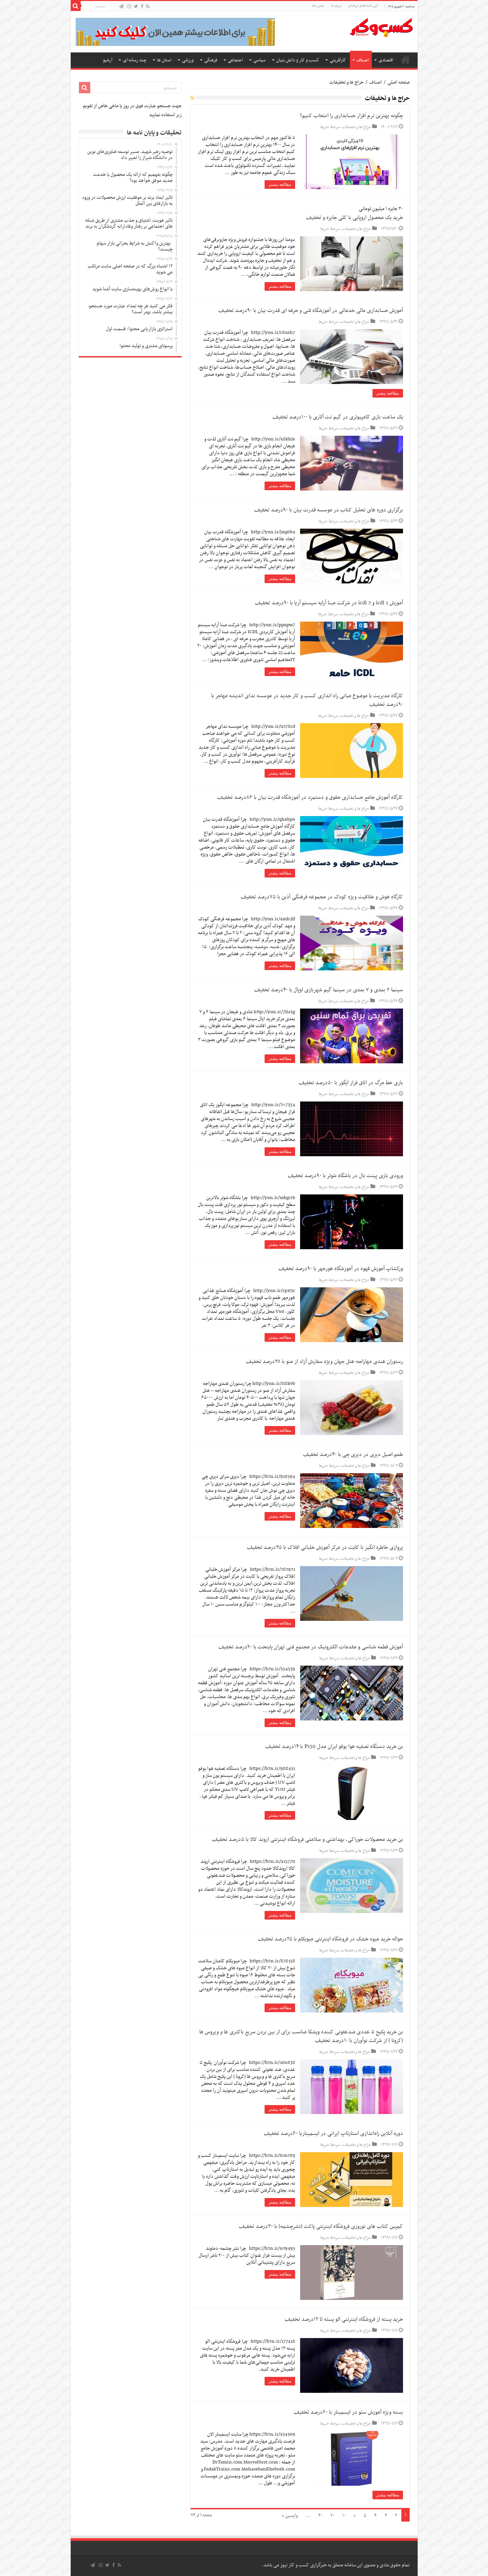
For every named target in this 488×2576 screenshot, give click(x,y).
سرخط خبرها (330, 127)
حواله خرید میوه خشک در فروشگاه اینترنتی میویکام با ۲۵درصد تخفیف (330, 1939)
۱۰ (344, 2516)
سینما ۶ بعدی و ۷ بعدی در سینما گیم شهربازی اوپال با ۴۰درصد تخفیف (329, 990)
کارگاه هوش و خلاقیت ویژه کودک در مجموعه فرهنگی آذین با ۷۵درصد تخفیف (322, 897)
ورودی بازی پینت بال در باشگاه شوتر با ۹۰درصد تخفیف (345, 1176)
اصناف (363, 60)
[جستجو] (76, 6)
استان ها (164, 60)
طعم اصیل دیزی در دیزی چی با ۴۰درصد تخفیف (353, 1455)
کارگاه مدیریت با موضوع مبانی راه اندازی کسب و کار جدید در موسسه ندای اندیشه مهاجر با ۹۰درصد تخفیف (307, 700)
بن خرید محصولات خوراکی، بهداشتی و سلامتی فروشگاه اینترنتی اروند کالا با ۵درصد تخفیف (308, 1840)
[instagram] (129, 7)
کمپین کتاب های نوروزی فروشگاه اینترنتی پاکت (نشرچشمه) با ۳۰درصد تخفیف (321, 2227)
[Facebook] (142, 7)
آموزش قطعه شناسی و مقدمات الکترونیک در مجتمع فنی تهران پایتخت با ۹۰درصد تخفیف (311, 1647)
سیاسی (259, 60)
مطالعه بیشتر (280, 185)
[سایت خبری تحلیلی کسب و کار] (381, 26)
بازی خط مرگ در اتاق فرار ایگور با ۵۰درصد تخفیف (351, 1083)
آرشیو (108, 60)
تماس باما (318, 6)
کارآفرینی (338, 60)
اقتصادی (386, 60)
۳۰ (320, 2516)
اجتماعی (235, 60)
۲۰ (332, 2516)
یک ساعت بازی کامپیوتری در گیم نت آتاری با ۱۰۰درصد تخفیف (338, 417)
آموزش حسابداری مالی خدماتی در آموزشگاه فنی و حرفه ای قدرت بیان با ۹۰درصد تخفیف (311, 311)
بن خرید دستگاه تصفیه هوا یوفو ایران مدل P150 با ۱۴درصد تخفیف (334, 1747)
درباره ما (336, 6)
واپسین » (290, 2516)
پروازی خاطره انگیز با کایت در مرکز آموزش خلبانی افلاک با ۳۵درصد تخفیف (325, 1548)
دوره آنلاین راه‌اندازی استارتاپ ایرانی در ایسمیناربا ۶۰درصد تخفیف (333, 2134)
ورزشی (188, 60)
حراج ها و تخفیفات (357, 127)
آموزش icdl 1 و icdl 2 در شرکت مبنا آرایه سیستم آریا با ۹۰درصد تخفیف (329, 603)
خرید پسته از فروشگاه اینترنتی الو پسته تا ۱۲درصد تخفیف (344, 2319)
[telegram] (121, 7)
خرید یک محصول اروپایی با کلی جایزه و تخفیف (355, 218)
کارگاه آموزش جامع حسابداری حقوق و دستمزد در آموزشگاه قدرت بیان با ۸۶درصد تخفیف (310, 797)
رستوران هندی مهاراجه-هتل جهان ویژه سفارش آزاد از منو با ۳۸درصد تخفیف (325, 1362)
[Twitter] (136, 7)
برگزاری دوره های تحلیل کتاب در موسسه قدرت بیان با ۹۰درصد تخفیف (329, 510)
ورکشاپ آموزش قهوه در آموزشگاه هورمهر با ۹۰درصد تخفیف (341, 1269)
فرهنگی (211, 60)
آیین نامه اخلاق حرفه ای (363, 6)
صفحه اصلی (406, 59)
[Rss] (148, 7)
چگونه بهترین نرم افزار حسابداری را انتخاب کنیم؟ (351, 116)
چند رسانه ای (135, 60)
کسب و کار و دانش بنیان (298, 60)
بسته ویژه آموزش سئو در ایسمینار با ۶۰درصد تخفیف (348, 2412)
